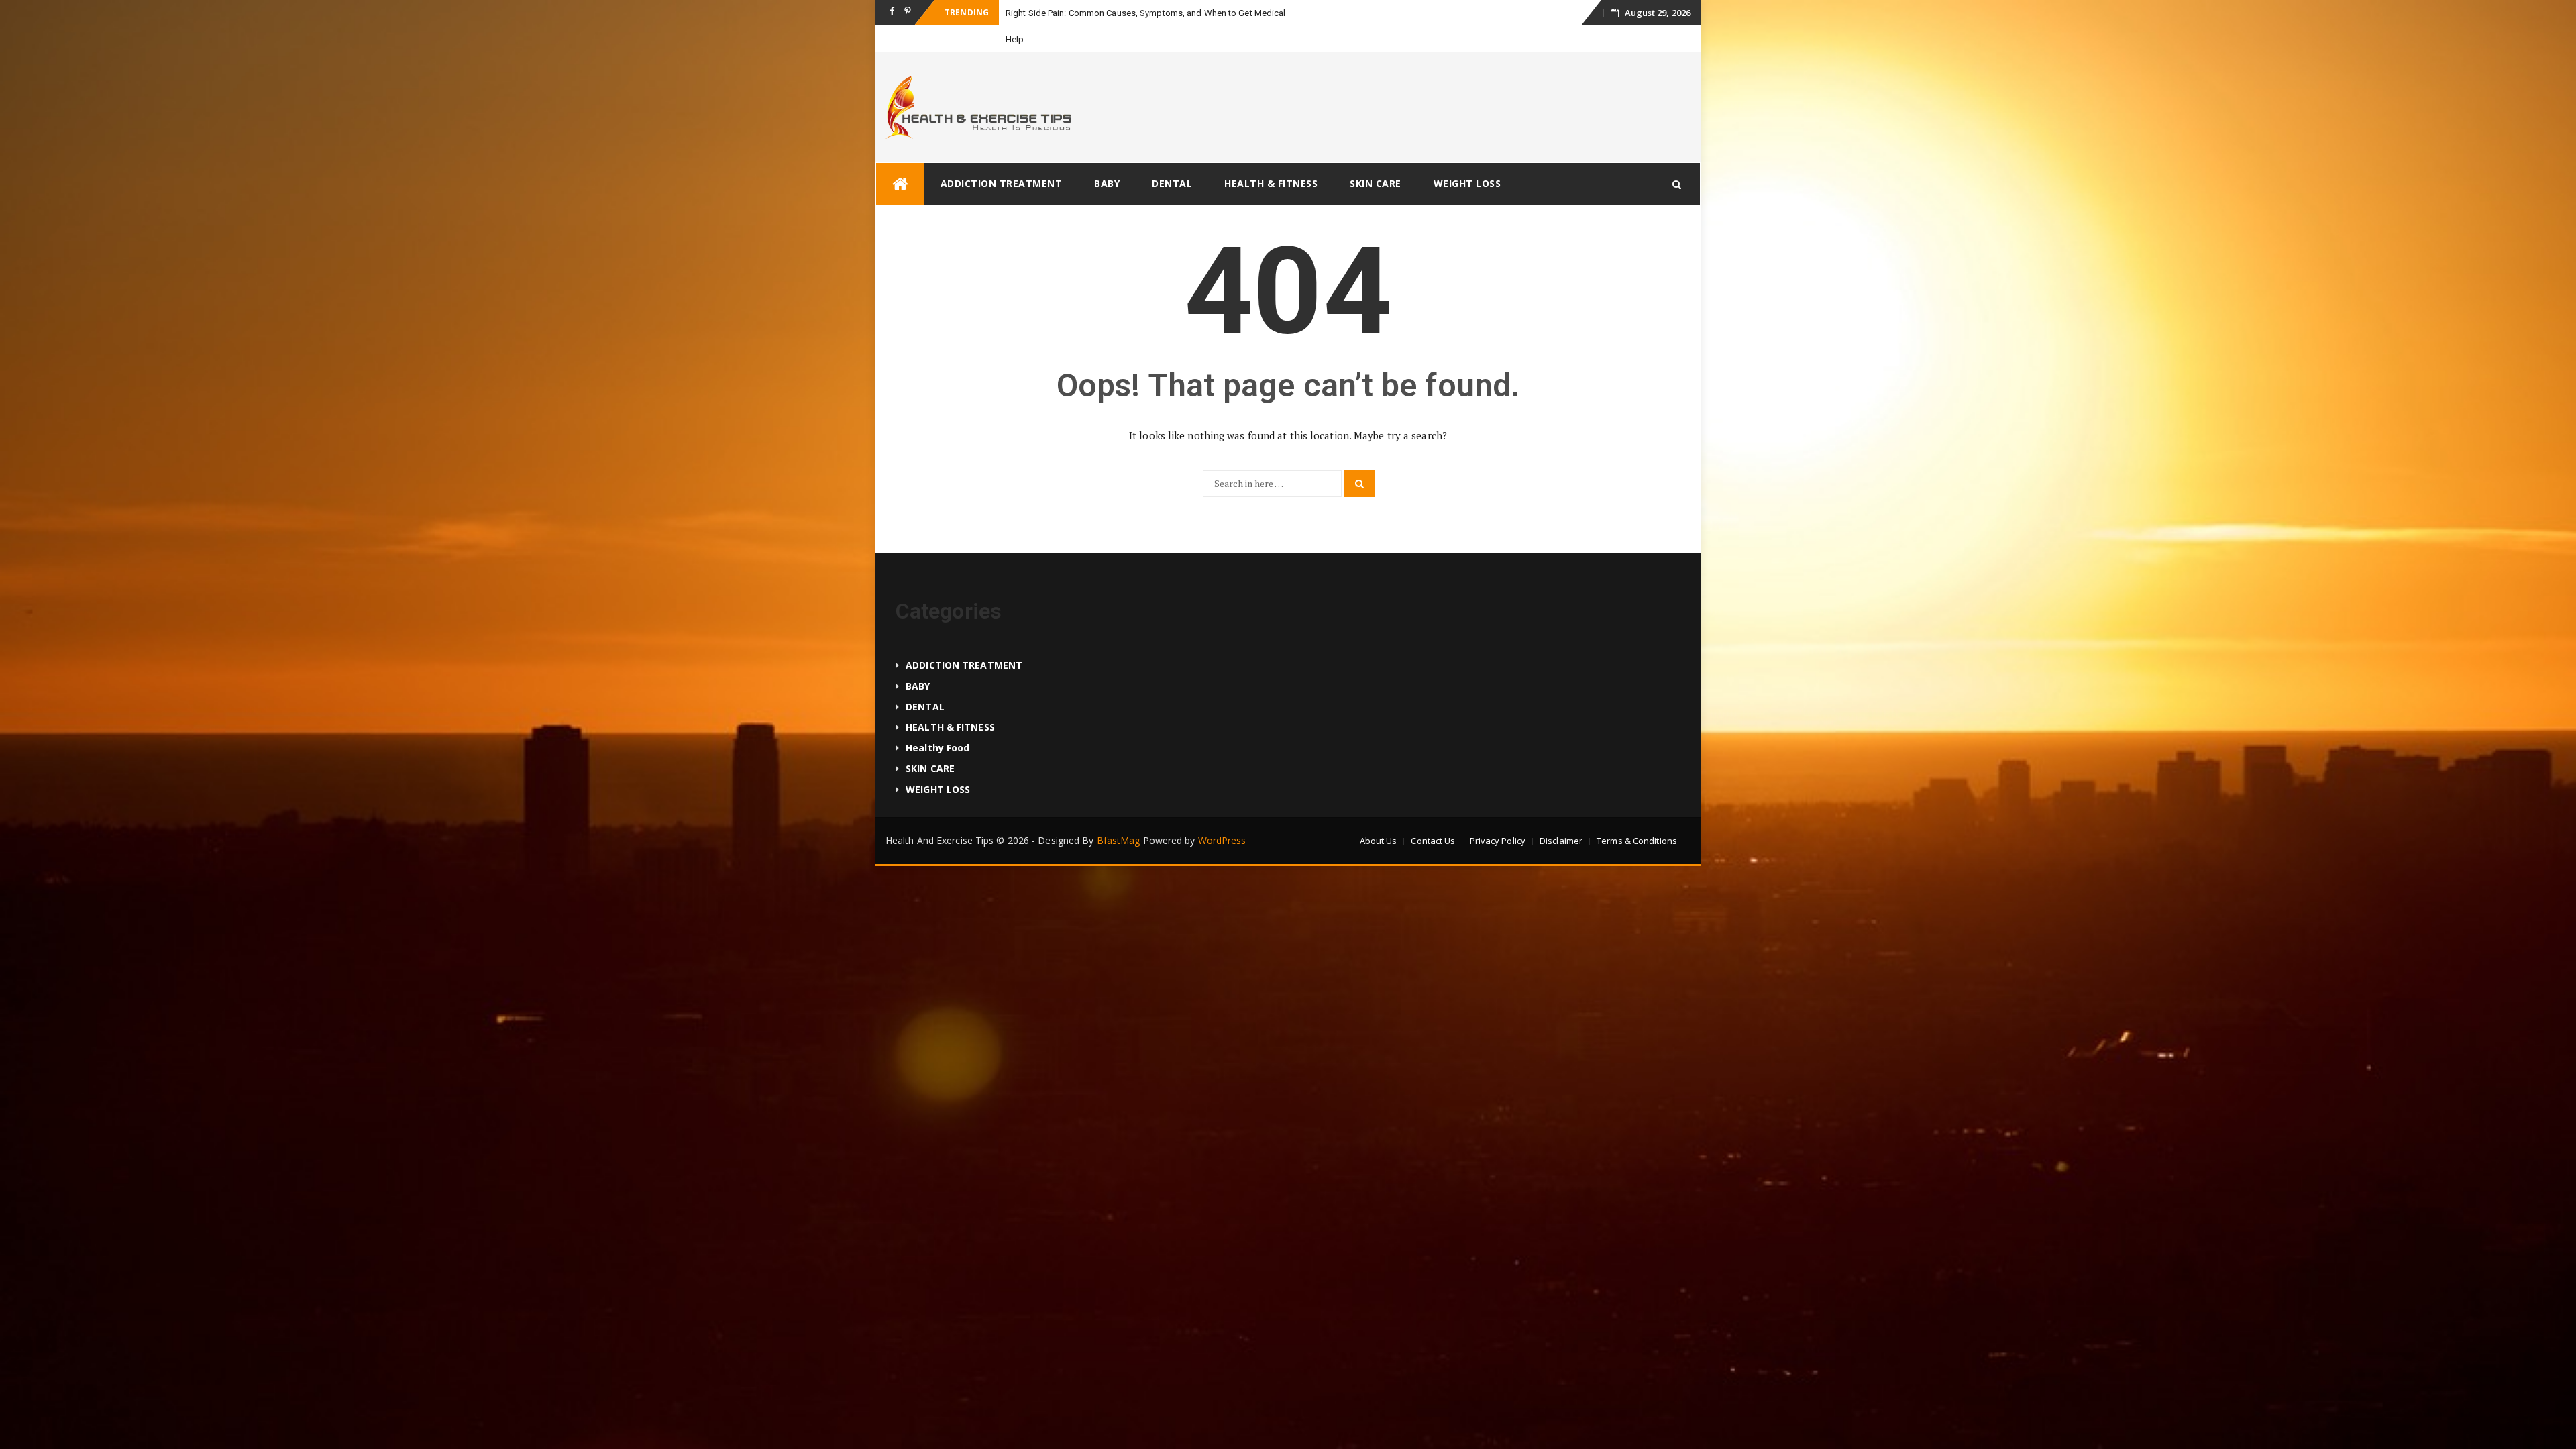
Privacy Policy (1498, 814)
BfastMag (1119, 814)
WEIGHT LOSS (1467, 157)
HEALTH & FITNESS (1271, 157)
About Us (1379, 814)
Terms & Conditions (1637, 814)
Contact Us (1433, 814)
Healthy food (937, 721)
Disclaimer (1561, 814)
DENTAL (1172, 157)
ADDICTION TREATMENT (1002, 157)
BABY (1107, 157)
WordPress (1222, 814)
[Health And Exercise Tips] (900, 158)
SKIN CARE (1376, 157)
